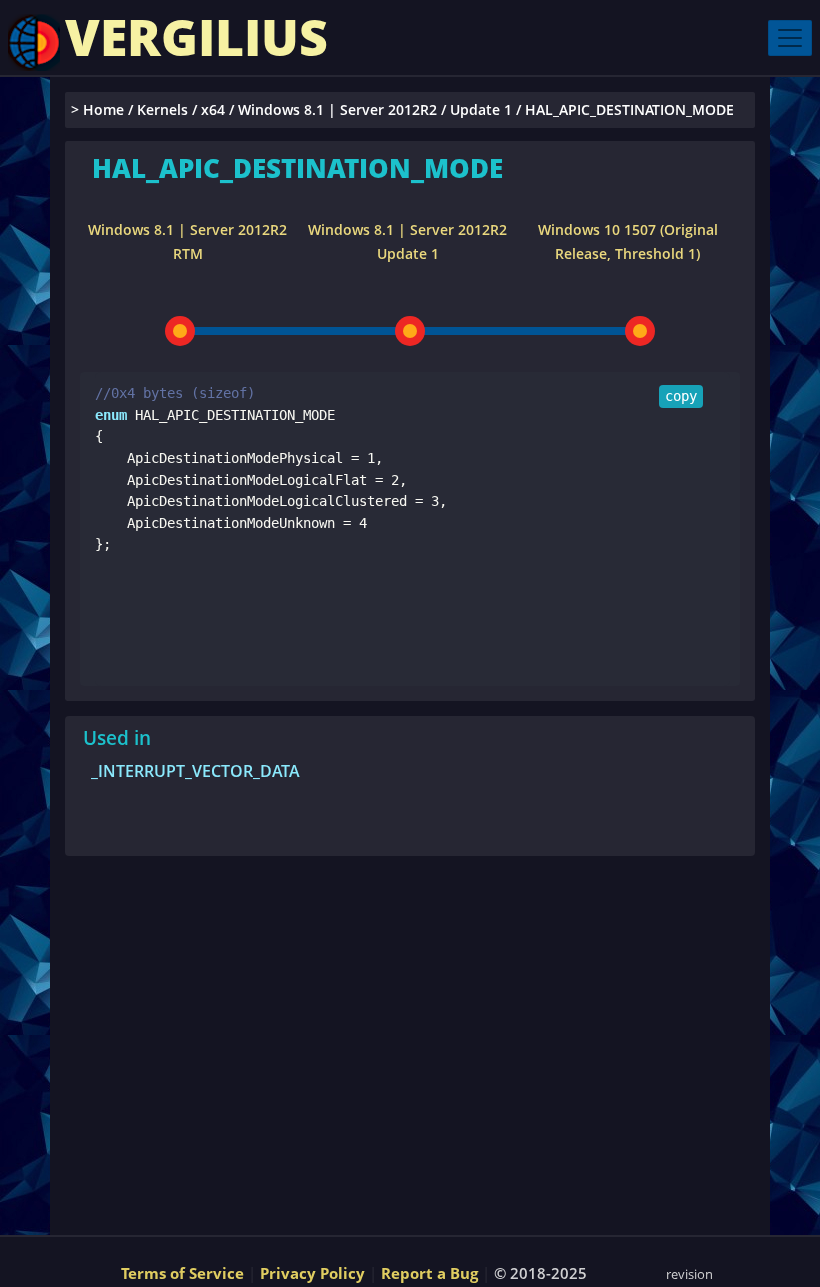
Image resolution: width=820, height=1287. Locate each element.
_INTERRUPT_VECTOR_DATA (195, 771)
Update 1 (481, 109)
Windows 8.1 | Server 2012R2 (337, 109)
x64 (213, 109)
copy (681, 396)
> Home (97, 109)
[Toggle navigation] (790, 38)
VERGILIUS (196, 37)
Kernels (162, 109)
